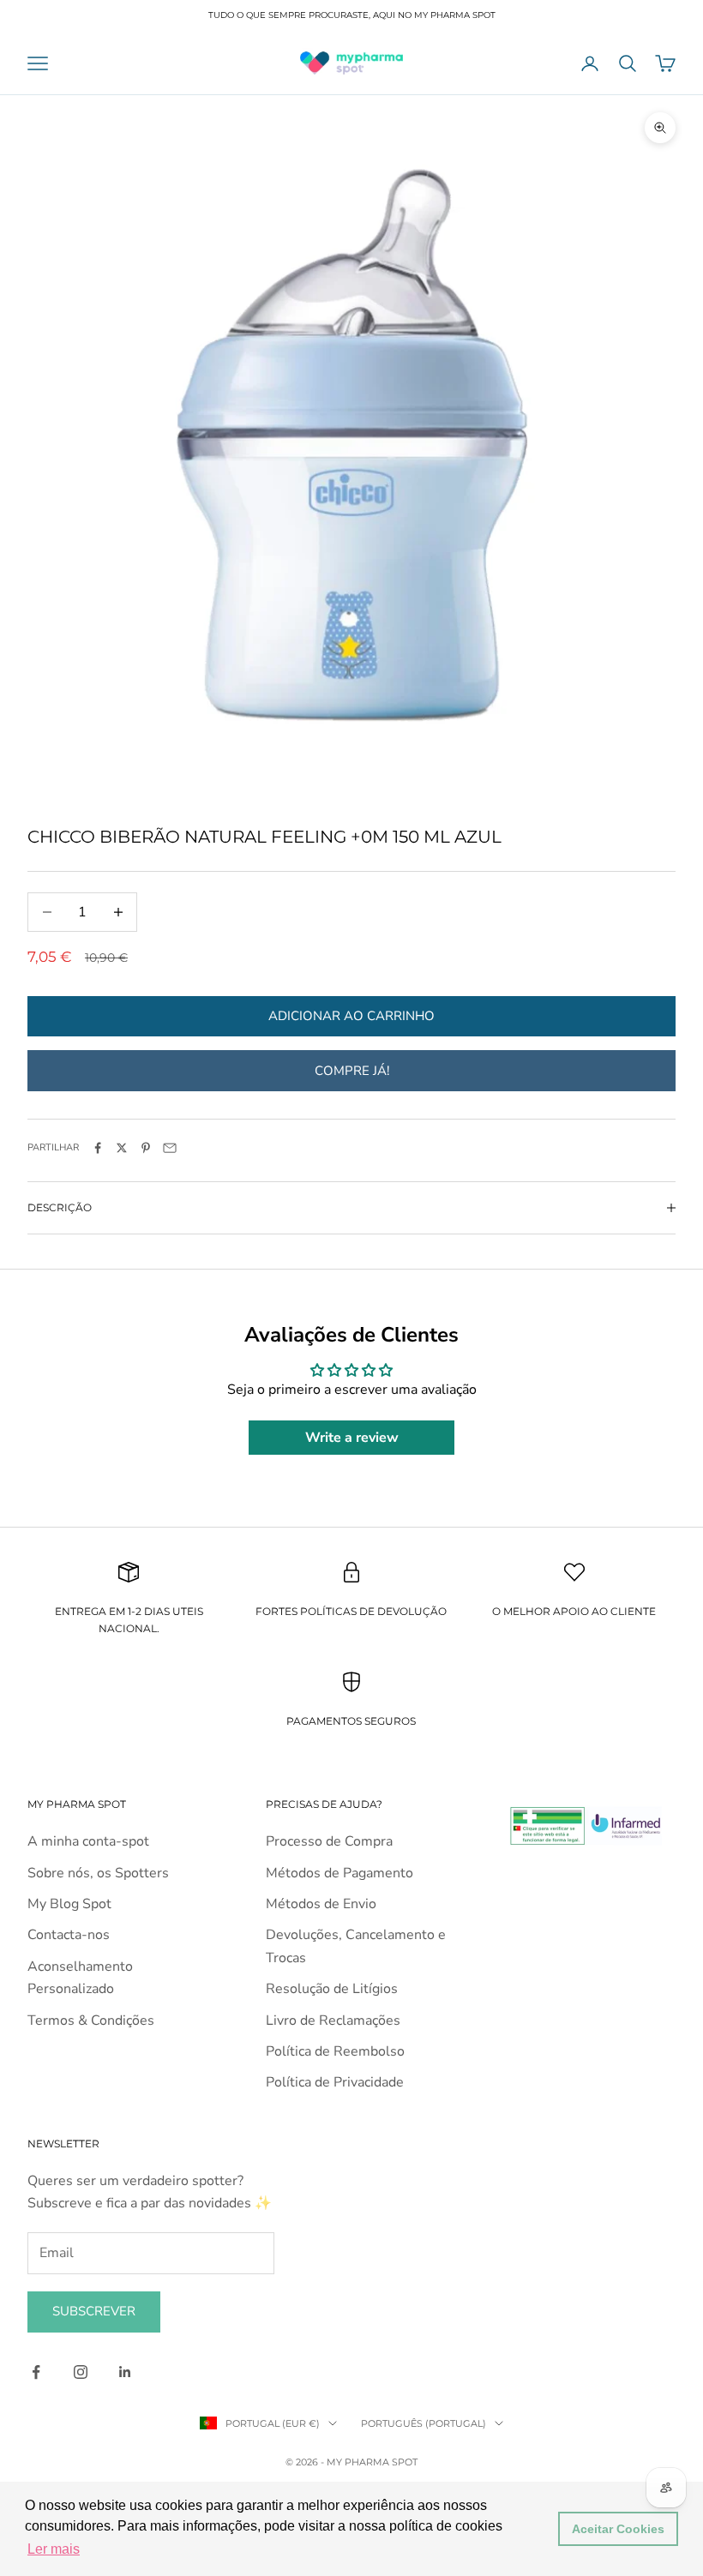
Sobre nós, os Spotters (98, 1873)
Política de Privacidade (335, 2082)
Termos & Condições (91, 2021)
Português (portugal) (424, 2423)
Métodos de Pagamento (339, 1873)
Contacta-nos (69, 1935)
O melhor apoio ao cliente (574, 1611)
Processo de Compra (329, 1841)
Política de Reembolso (335, 2051)
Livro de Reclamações (333, 2021)
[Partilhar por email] (170, 1148)
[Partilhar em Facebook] (98, 1148)
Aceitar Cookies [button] (618, 2529)
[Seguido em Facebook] (36, 2372)
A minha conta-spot (88, 1841)
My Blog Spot (69, 1904)
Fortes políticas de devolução (351, 1611)
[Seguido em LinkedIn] (125, 2372)
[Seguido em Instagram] (81, 2372)
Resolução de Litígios (332, 1989)
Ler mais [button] (54, 2549)
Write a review (352, 1438)
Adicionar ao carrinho (351, 1016)
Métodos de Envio (321, 1904)
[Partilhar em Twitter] (122, 1148)
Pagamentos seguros (351, 1721)
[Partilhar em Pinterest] (146, 1148)
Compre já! (352, 1071)
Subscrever (94, 2311)
